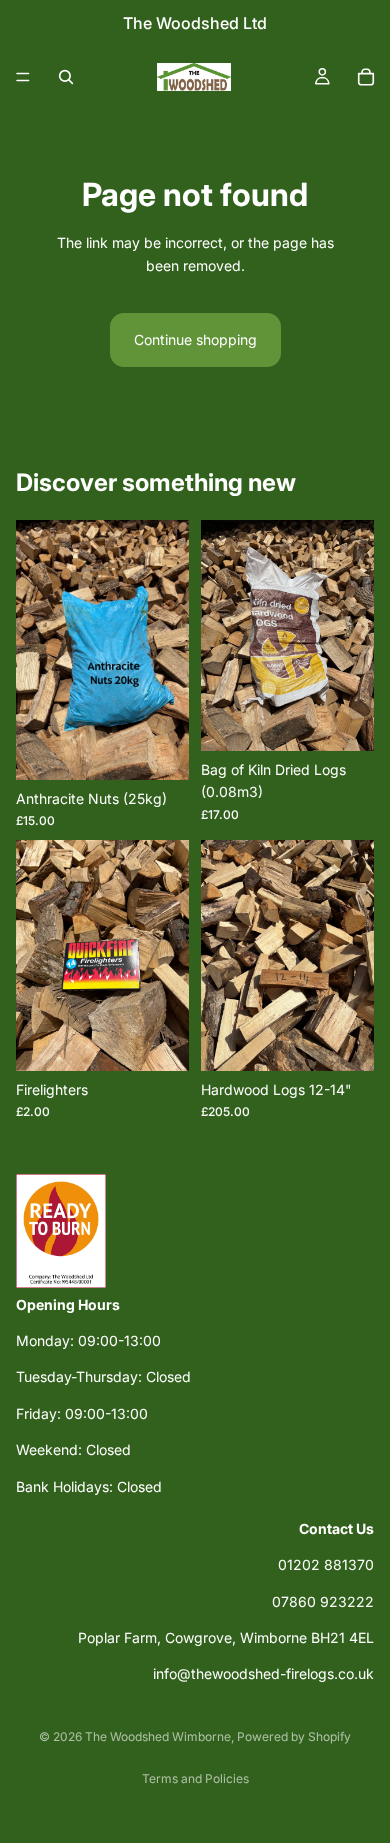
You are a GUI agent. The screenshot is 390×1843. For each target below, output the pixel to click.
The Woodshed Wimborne (158, 1736)
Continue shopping (195, 339)
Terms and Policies (195, 1778)
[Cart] (366, 77)
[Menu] (23, 77)
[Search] (66, 77)
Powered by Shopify (294, 1736)
